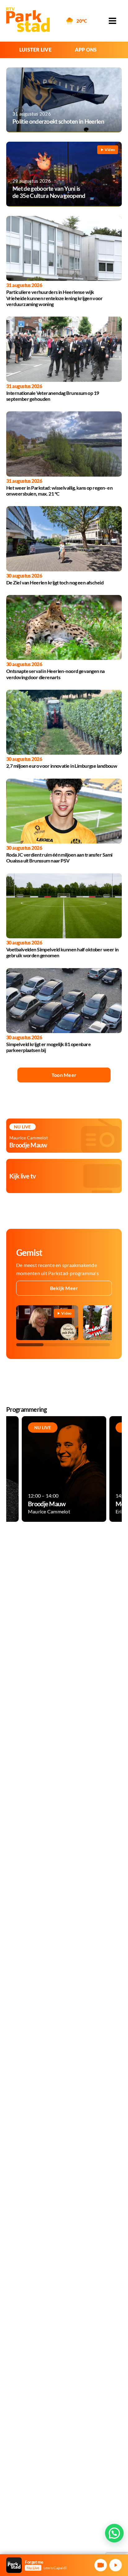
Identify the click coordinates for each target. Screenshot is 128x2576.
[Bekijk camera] (101, 2565)
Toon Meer (64, 1075)
